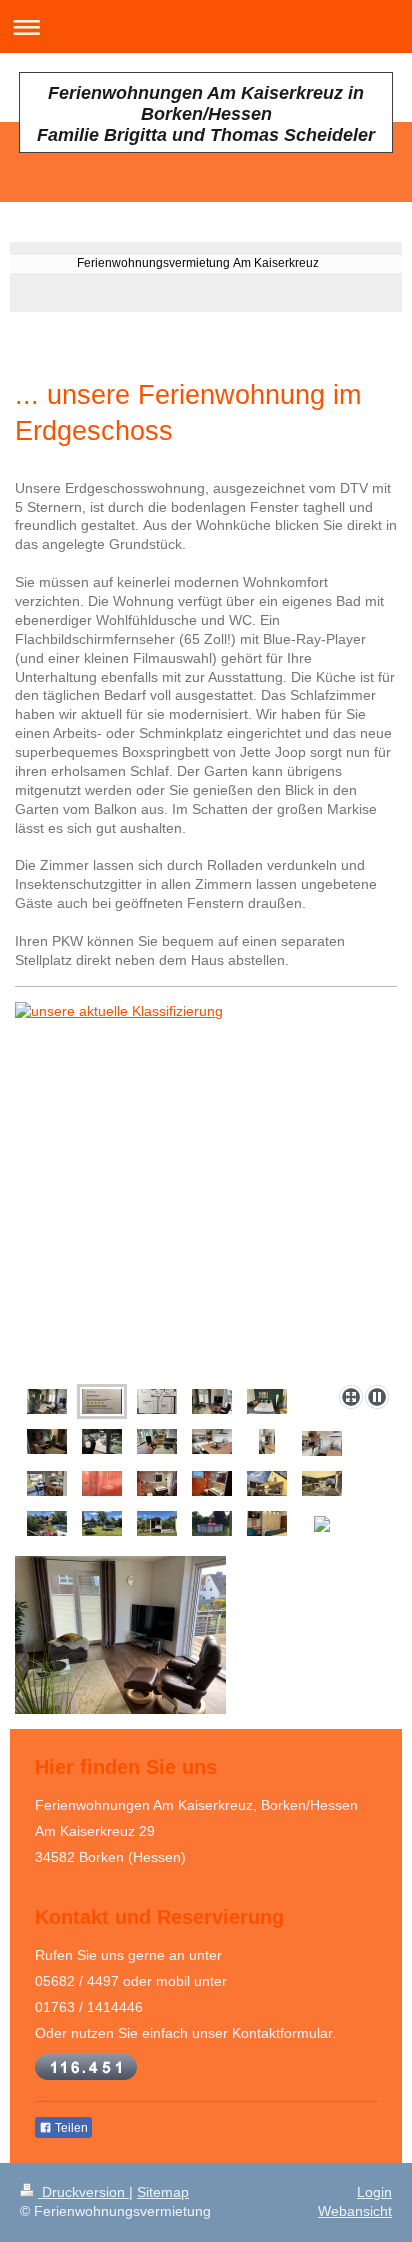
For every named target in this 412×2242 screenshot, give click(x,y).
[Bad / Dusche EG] (102, 1483)
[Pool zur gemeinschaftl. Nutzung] (212, 1523)
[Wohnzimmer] (47, 1401)
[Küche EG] (212, 1441)
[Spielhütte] (157, 1523)
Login (374, 2192)
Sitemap (163, 2192)
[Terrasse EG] (322, 1483)
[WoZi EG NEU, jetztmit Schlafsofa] (267, 1401)
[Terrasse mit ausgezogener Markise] (267, 1483)
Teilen (70, 2128)
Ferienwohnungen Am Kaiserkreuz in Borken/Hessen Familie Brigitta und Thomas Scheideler (206, 114)
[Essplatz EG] (47, 1483)
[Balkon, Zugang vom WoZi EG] (102, 1441)
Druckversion (83, 2192)
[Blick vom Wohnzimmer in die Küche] (157, 1441)
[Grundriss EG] (157, 1401)
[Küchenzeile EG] (322, 1443)
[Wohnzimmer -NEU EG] (47, 1441)
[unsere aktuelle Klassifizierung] (206, 1189)
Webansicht (355, 2211)
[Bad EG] (157, 1483)
